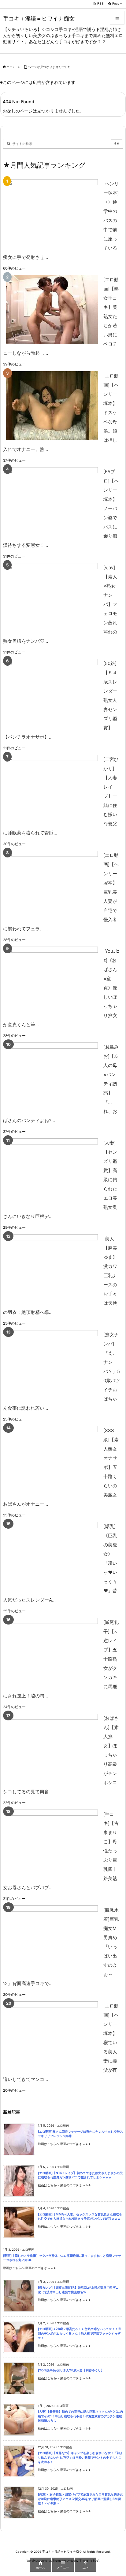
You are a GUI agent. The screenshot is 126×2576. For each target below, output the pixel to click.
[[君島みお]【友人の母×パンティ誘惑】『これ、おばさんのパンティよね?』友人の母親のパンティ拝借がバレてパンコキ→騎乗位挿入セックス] (52, 1077)
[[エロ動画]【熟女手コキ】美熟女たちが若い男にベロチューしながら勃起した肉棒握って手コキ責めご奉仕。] (52, 310)
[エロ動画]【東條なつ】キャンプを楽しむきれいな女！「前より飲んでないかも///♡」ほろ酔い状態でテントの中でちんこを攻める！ (80, 2457)
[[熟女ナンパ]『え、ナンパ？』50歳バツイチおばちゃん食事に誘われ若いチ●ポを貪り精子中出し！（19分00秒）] (52, 1365)
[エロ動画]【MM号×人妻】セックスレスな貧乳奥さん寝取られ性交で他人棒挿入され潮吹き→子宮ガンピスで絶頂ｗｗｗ (80, 2217)
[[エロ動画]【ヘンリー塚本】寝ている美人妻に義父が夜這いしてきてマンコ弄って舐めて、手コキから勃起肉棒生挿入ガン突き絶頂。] (52, 2036)
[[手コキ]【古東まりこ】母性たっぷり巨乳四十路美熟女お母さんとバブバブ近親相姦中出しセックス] (52, 1844)
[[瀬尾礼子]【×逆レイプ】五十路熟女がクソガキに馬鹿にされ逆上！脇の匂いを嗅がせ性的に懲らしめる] (52, 1652)
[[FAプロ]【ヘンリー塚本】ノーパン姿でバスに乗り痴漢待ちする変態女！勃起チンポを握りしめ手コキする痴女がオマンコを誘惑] (52, 502)
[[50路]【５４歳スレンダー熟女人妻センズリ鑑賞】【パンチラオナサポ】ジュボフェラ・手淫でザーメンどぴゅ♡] (52, 693)
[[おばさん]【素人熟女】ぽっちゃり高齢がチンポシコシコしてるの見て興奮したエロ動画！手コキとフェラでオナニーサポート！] (52, 1748)
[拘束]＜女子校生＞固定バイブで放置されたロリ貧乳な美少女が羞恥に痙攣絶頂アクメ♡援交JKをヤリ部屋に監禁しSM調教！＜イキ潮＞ (80, 2499)
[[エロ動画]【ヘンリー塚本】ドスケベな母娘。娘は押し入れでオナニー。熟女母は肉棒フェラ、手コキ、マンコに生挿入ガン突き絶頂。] (52, 406)
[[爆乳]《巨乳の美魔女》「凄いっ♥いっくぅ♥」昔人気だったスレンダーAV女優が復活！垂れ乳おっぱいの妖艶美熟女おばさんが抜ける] (52, 1556)
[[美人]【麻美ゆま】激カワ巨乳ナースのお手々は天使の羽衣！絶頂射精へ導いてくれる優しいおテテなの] (52, 1269)
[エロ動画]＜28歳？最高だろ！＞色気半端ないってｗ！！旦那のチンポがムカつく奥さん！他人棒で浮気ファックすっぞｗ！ (80, 2333)
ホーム (11, 67)
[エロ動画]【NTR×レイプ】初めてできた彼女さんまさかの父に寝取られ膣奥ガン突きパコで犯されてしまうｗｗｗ (80, 2175)
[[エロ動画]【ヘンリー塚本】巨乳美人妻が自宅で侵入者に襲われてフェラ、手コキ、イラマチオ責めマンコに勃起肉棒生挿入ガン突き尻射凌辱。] (52, 885)
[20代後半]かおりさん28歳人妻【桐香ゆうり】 (71, 2370)
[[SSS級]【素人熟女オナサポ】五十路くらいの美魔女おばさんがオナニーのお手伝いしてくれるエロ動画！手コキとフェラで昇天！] (52, 1460)
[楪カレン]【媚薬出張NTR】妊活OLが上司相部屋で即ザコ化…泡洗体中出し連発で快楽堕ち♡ (78, 2290)
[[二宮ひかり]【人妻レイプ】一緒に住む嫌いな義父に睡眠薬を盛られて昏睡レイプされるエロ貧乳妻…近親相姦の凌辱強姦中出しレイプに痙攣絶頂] (52, 789)
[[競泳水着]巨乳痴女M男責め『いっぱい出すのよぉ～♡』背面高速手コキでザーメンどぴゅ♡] (52, 1940)
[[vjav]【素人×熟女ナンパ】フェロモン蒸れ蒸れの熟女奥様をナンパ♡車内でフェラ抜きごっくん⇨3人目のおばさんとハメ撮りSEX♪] (52, 598)
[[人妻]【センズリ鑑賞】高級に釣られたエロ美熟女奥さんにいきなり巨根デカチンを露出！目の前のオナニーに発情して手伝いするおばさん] (52, 1173)
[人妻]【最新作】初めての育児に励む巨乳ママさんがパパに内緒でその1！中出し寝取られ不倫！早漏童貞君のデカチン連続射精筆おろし (80, 2416)
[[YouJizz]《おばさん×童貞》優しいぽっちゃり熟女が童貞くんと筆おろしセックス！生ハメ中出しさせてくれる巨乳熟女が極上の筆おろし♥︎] (52, 981)
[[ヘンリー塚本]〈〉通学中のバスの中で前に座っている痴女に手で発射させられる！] (52, 214)
